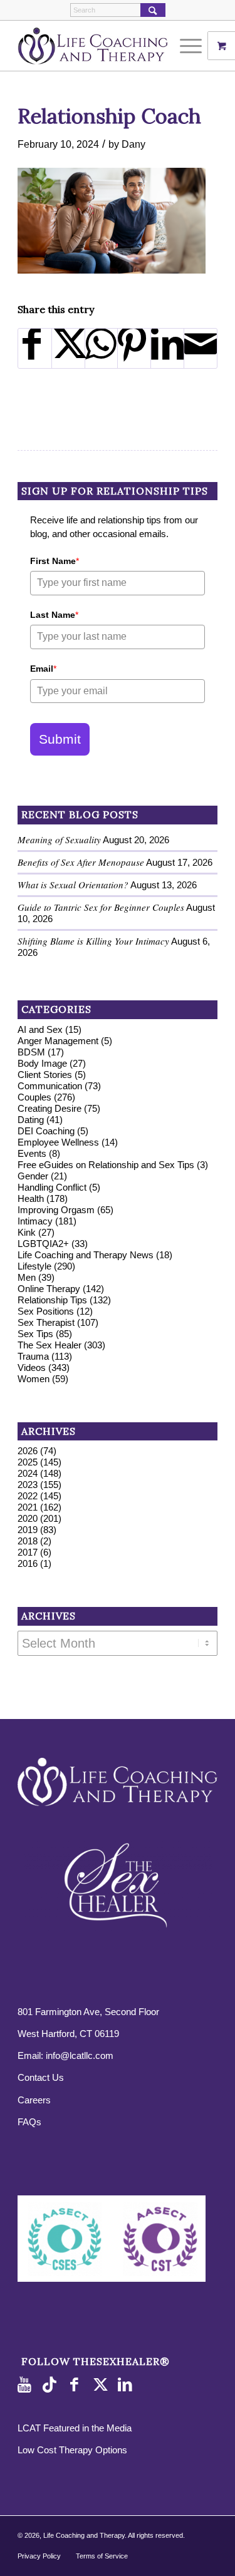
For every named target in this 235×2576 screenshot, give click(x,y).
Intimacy (35, 1221)
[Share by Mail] (201, 348)
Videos (32, 1368)
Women (34, 1379)
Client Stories (45, 1075)
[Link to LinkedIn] (127, 2385)
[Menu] (185, 46)
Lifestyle (34, 1266)
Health (31, 1198)
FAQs (29, 2122)
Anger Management (58, 1041)
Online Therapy (49, 1289)
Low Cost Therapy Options (72, 2450)
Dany (133, 144)
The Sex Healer (50, 1345)
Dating (31, 1120)
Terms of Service (102, 2556)
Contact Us (41, 2077)
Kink (27, 1232)
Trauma (33, 1356)
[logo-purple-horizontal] (97, 46)
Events (32, 1153)
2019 (28, 1530)
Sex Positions (46, 1311)
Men (27, 1277)
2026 (28, 1451)
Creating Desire (50, 1108)
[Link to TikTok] (52, 2385)
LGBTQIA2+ (43, 1244)
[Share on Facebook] (35, 348)
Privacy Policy (39, 2556)
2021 (28, 1507)
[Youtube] (27, 2385)
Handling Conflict (52, 1187)
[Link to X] (102, 2385)
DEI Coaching (46, 1131)
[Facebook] (77, 2385)
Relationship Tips (52, 1300)
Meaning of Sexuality (59, 839)
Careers (34, 2100)
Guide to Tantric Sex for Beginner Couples (101, 907)
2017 (28, 1552)
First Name (55, 561)
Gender (33, 1176)
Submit (60, 739)
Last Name (54, 615)
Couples (34, 1097)
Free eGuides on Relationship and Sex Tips (106, 1165)
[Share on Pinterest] (134, 348)
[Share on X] (68, 348)
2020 (28, 1518)
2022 (28, 1496)
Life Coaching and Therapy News (86, 1255)
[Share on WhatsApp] (102, 348)
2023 (28, 1485)
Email (43, 669)
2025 (28, 1462)
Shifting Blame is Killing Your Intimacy (93, 941)
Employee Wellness (58, 1142)
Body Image (42, 1063)
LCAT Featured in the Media (75, 2428)
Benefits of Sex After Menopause (81, 862)
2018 (28, 1541)
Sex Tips (35, 1334)
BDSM (31, 1052)
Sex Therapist (46, 1322)
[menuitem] (192, 46)
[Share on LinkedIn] (167, 348)
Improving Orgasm (56, 1210)
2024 (28, 1473)
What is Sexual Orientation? (73, 885)
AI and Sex (40, 1029)
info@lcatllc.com (80, 2055)
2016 (28, 1563)
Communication (50, 1086)
